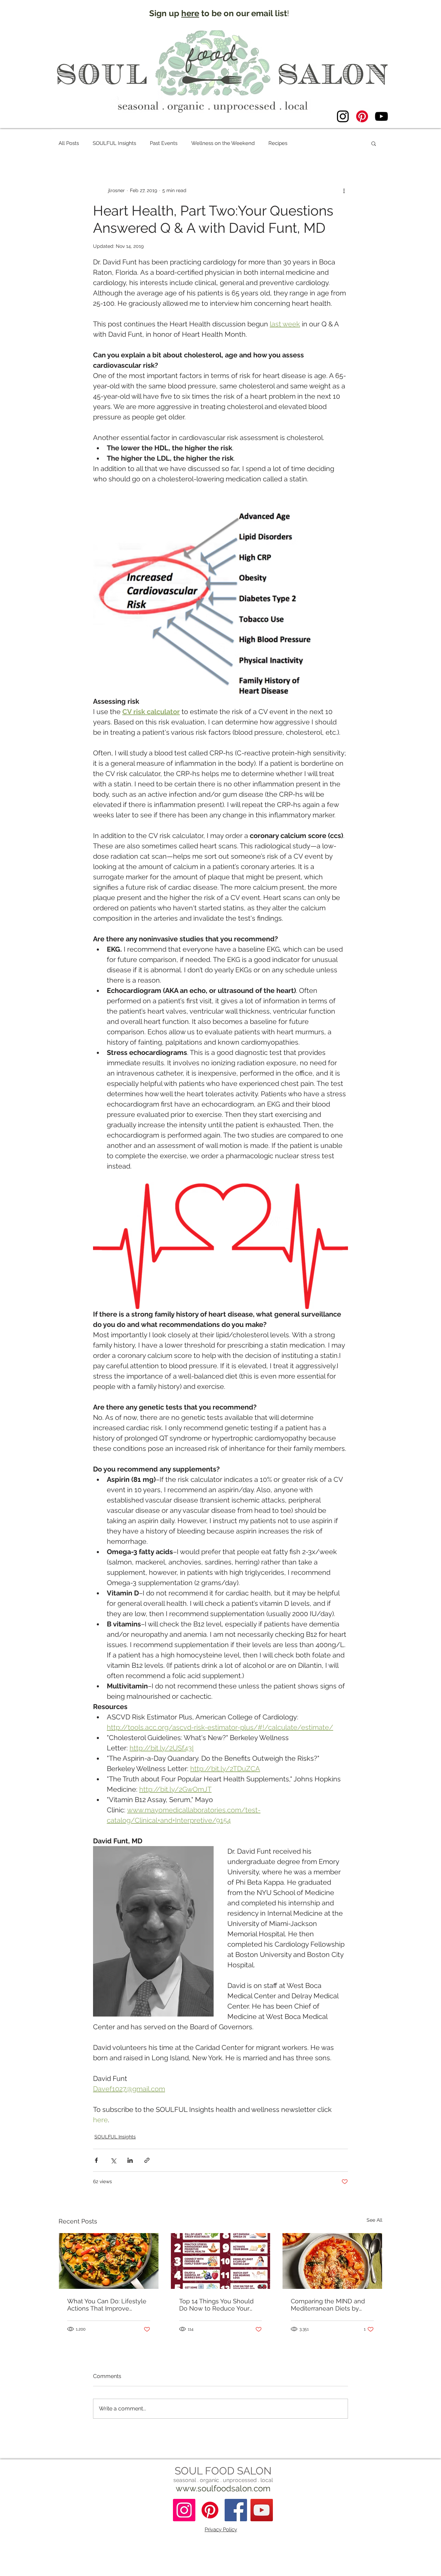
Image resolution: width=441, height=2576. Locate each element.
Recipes (278, 143)
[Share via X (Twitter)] (113, 2160)
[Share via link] (147, 2160)
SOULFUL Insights (114, 143)
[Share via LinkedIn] (130, 2160)
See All (375, 2220)
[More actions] (344, 190)
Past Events (164, 143)
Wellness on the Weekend (223, 143)
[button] (374, 143)
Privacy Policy (221, 2530)
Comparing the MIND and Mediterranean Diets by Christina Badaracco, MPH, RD (329, 2305)
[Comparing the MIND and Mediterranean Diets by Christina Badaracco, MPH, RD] (332, 2261)
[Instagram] (343, 116)
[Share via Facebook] (96, 2160)
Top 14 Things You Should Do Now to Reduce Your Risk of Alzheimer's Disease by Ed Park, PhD (219, 2305)
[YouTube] (381, 116)
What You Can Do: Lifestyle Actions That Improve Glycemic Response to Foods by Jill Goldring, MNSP (107, 2305)
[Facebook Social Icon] (236, 2510)
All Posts (69, 143)
